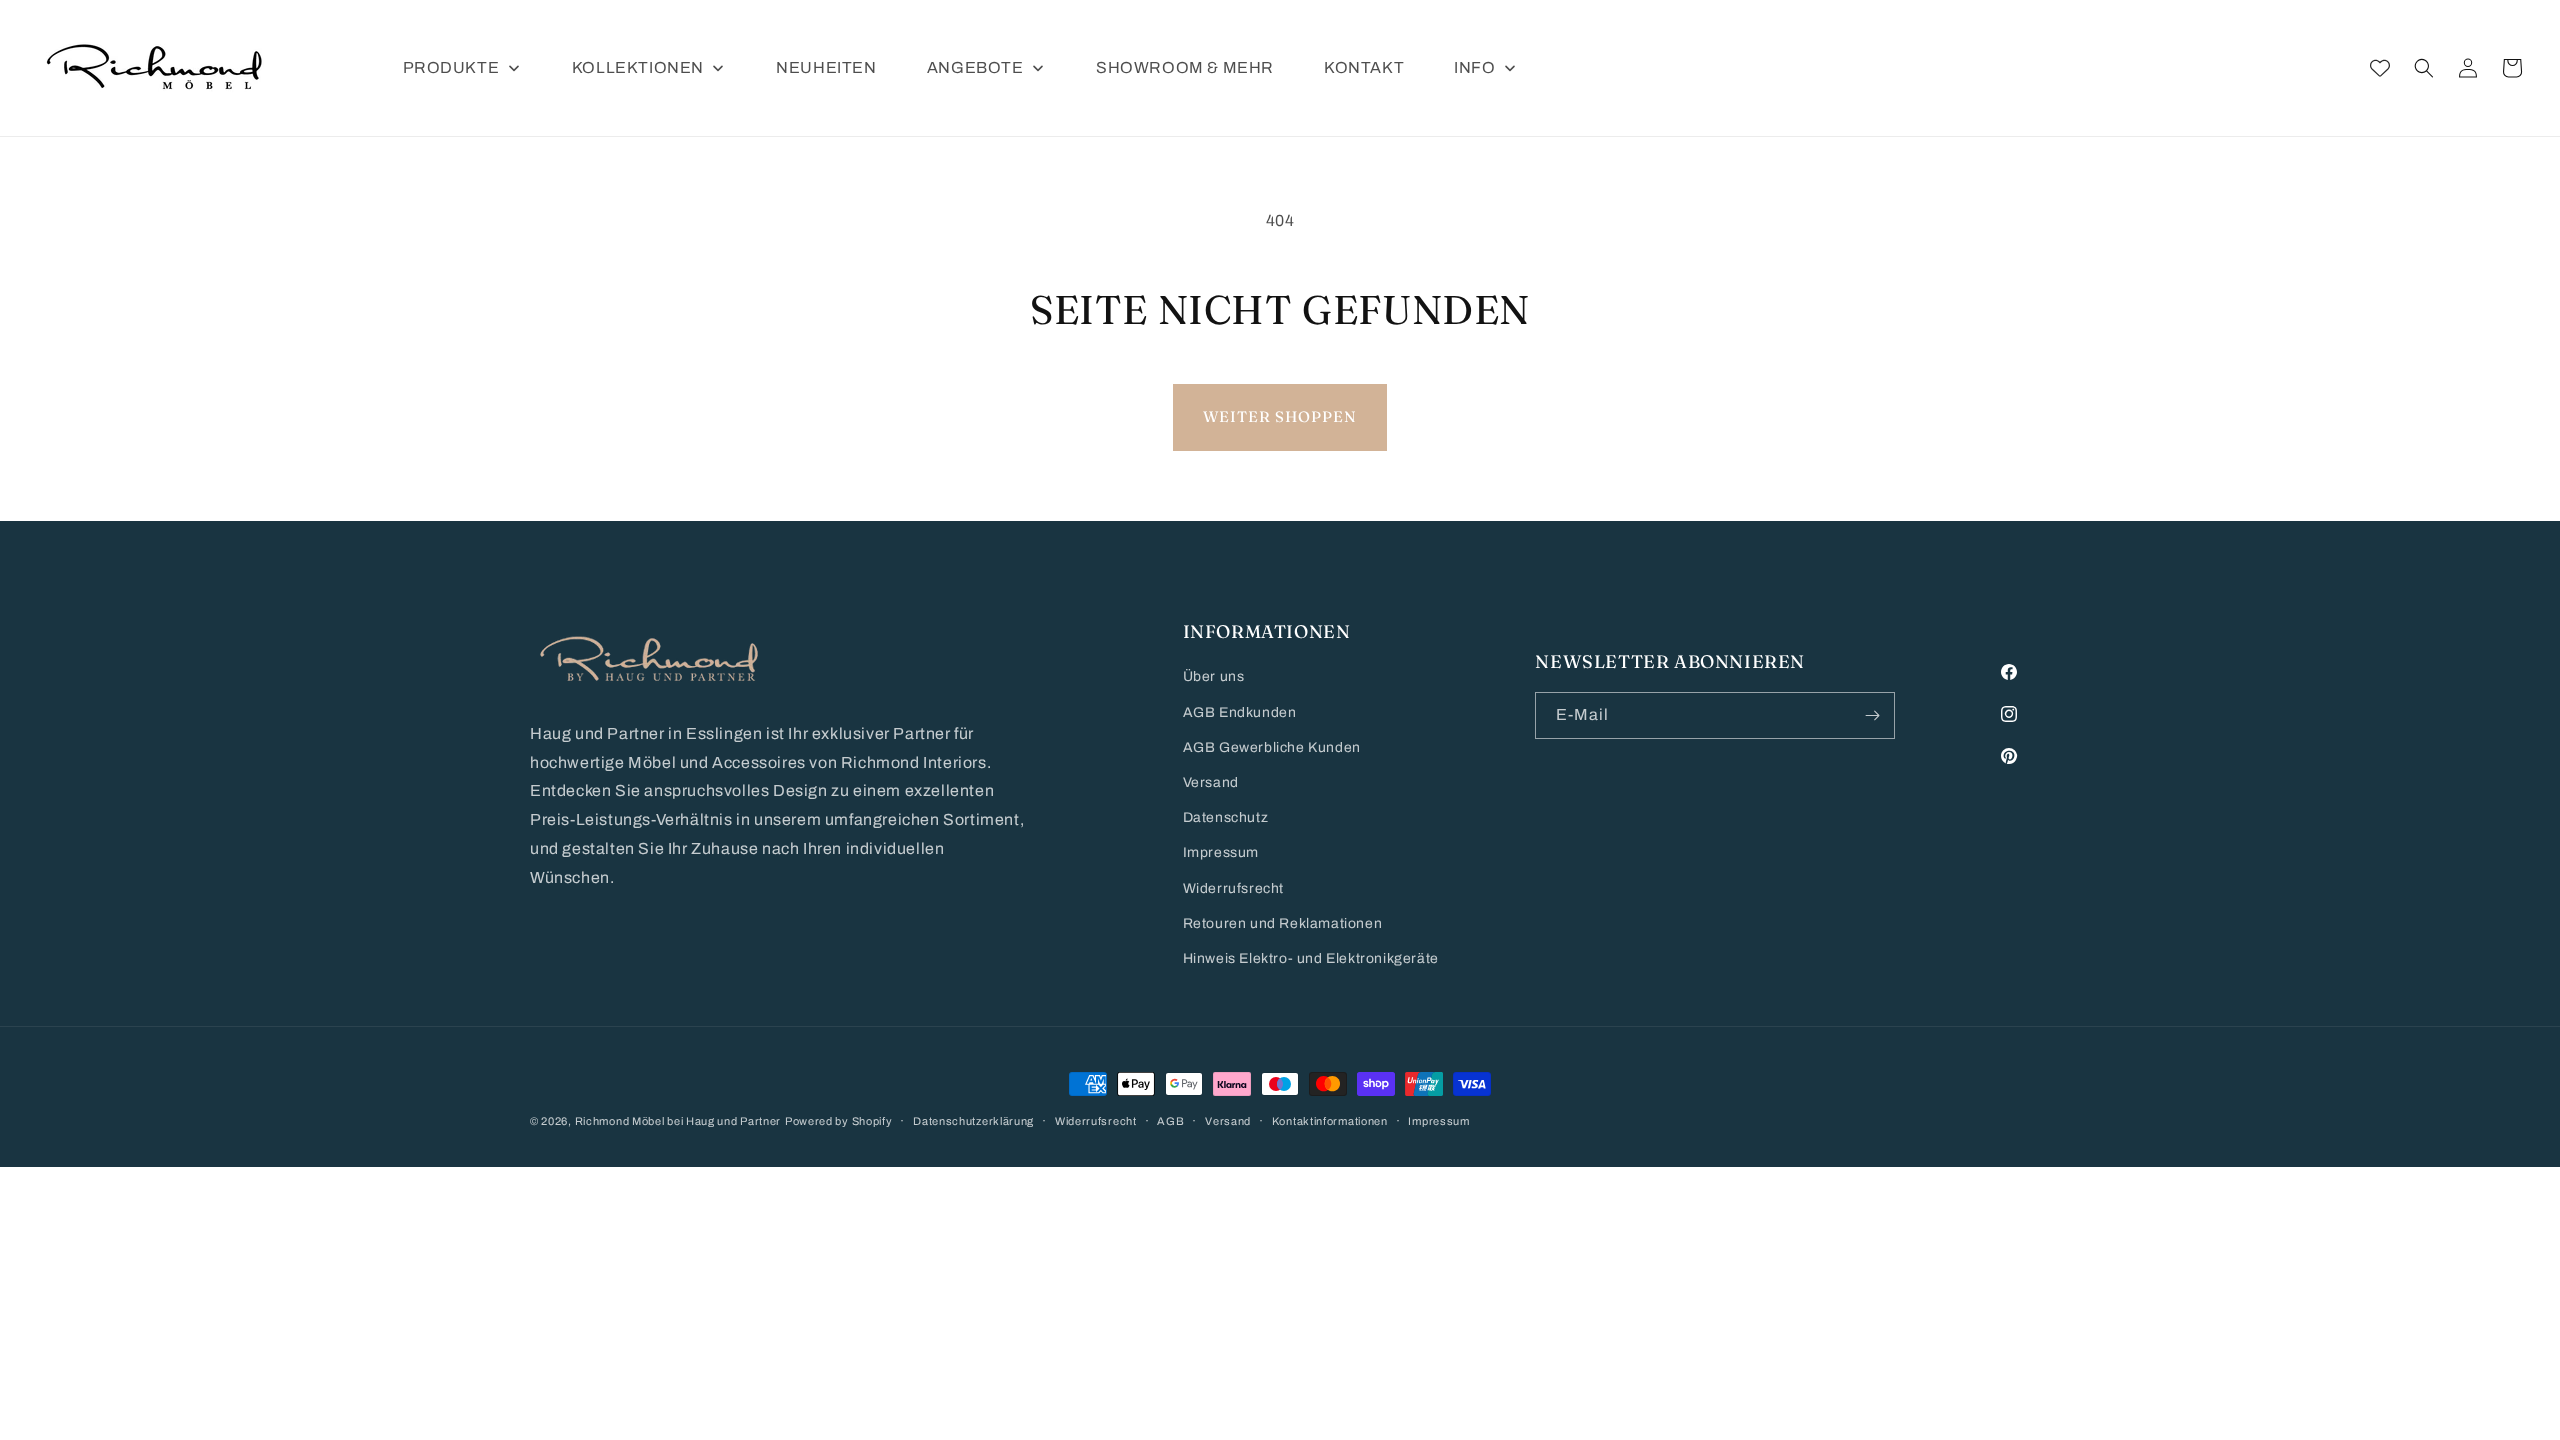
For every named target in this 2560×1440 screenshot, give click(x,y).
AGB (1170, 1121)
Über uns (1214, 676)
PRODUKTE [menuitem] (451, 67)
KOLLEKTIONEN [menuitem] (638, 67)
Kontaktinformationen (1330, 1121)
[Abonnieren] (1872, 715)
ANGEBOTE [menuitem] (975, 67)
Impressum (1221, 852)
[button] (2424, 68)
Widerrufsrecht (1233, 888)
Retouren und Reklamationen (1283, 923)
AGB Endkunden (1240, 712)
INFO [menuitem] (1474, 67)
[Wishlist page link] (2380, 68)
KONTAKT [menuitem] (1364, 67)
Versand (1211, 782)
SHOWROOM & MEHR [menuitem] (1185, 67)
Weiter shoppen (1280, 416)
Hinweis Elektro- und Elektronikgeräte (1311, 958)
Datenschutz (1226, 817)
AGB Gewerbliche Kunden (1272, 747)
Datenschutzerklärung (973, 1121)
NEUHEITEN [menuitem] (826, 67)
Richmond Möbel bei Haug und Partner (678, 1121)
